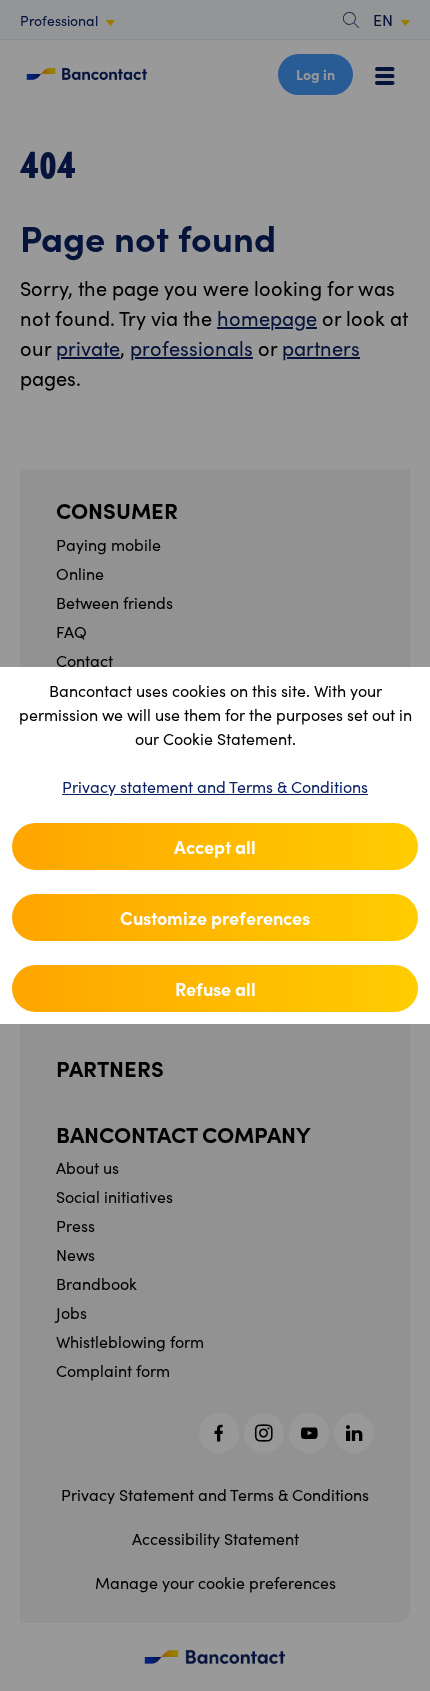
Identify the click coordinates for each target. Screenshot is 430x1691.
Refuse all (215, 988)
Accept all (215, 846)
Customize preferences (215, 917)
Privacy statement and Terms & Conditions (215, 786)
